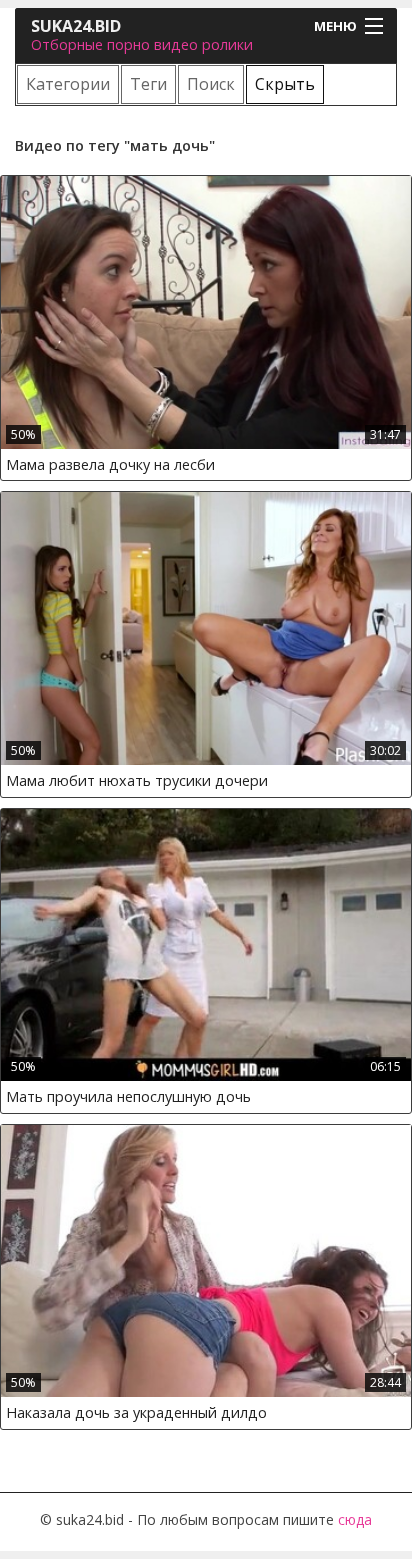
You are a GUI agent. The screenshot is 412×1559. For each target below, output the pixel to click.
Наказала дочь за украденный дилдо (136, 1412)
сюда (355, 1519)
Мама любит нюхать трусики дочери (137, 780)
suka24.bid (76, 26)
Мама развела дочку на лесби (110, 464)
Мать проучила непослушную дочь (128, 1096)
